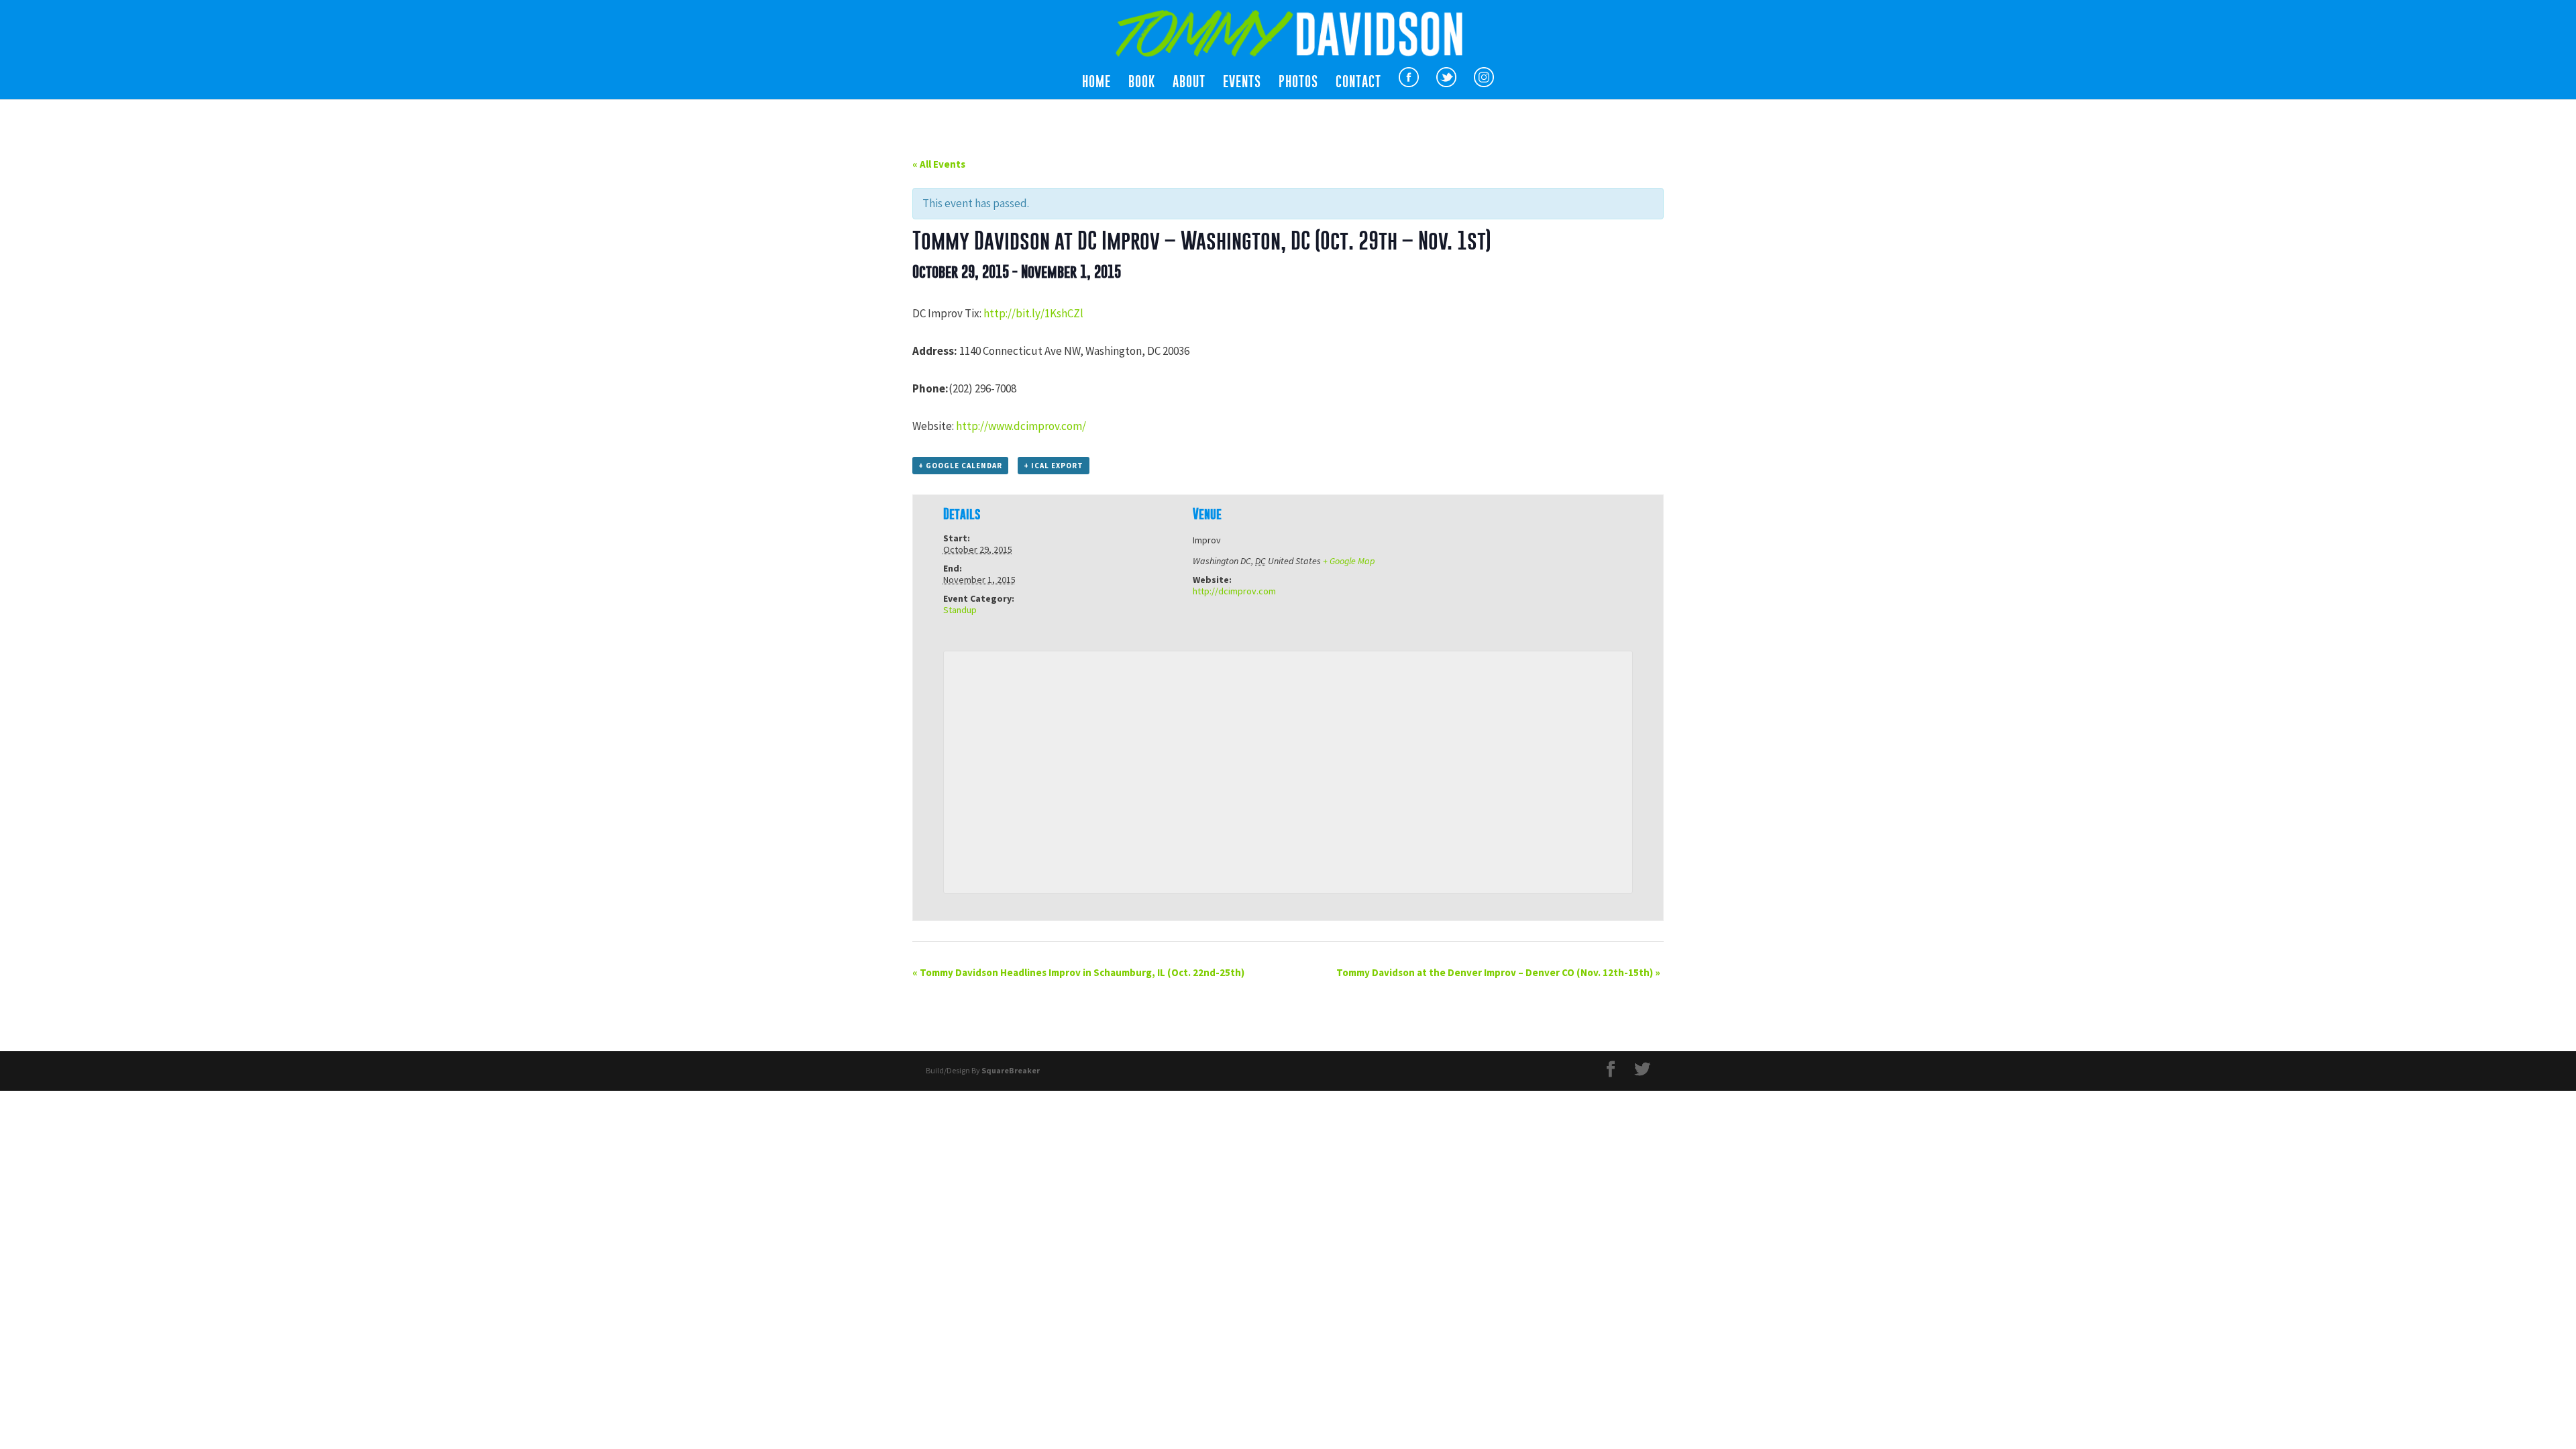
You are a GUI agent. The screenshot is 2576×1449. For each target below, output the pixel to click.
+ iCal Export (1054, 466)
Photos (1298, 83)
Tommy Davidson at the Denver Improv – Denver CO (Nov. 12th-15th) (1498, 972)
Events (1242, 83)
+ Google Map (1349, 561)
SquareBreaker (1011, 1070)
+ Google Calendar (960, 466)
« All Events (939, 164)
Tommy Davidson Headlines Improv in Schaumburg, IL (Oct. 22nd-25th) (1078, 972)
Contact (1358, 83)
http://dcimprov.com (1234, 591)
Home (1096, 83)
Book (1142, 83)
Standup (960, 610)
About (1189, 83)
